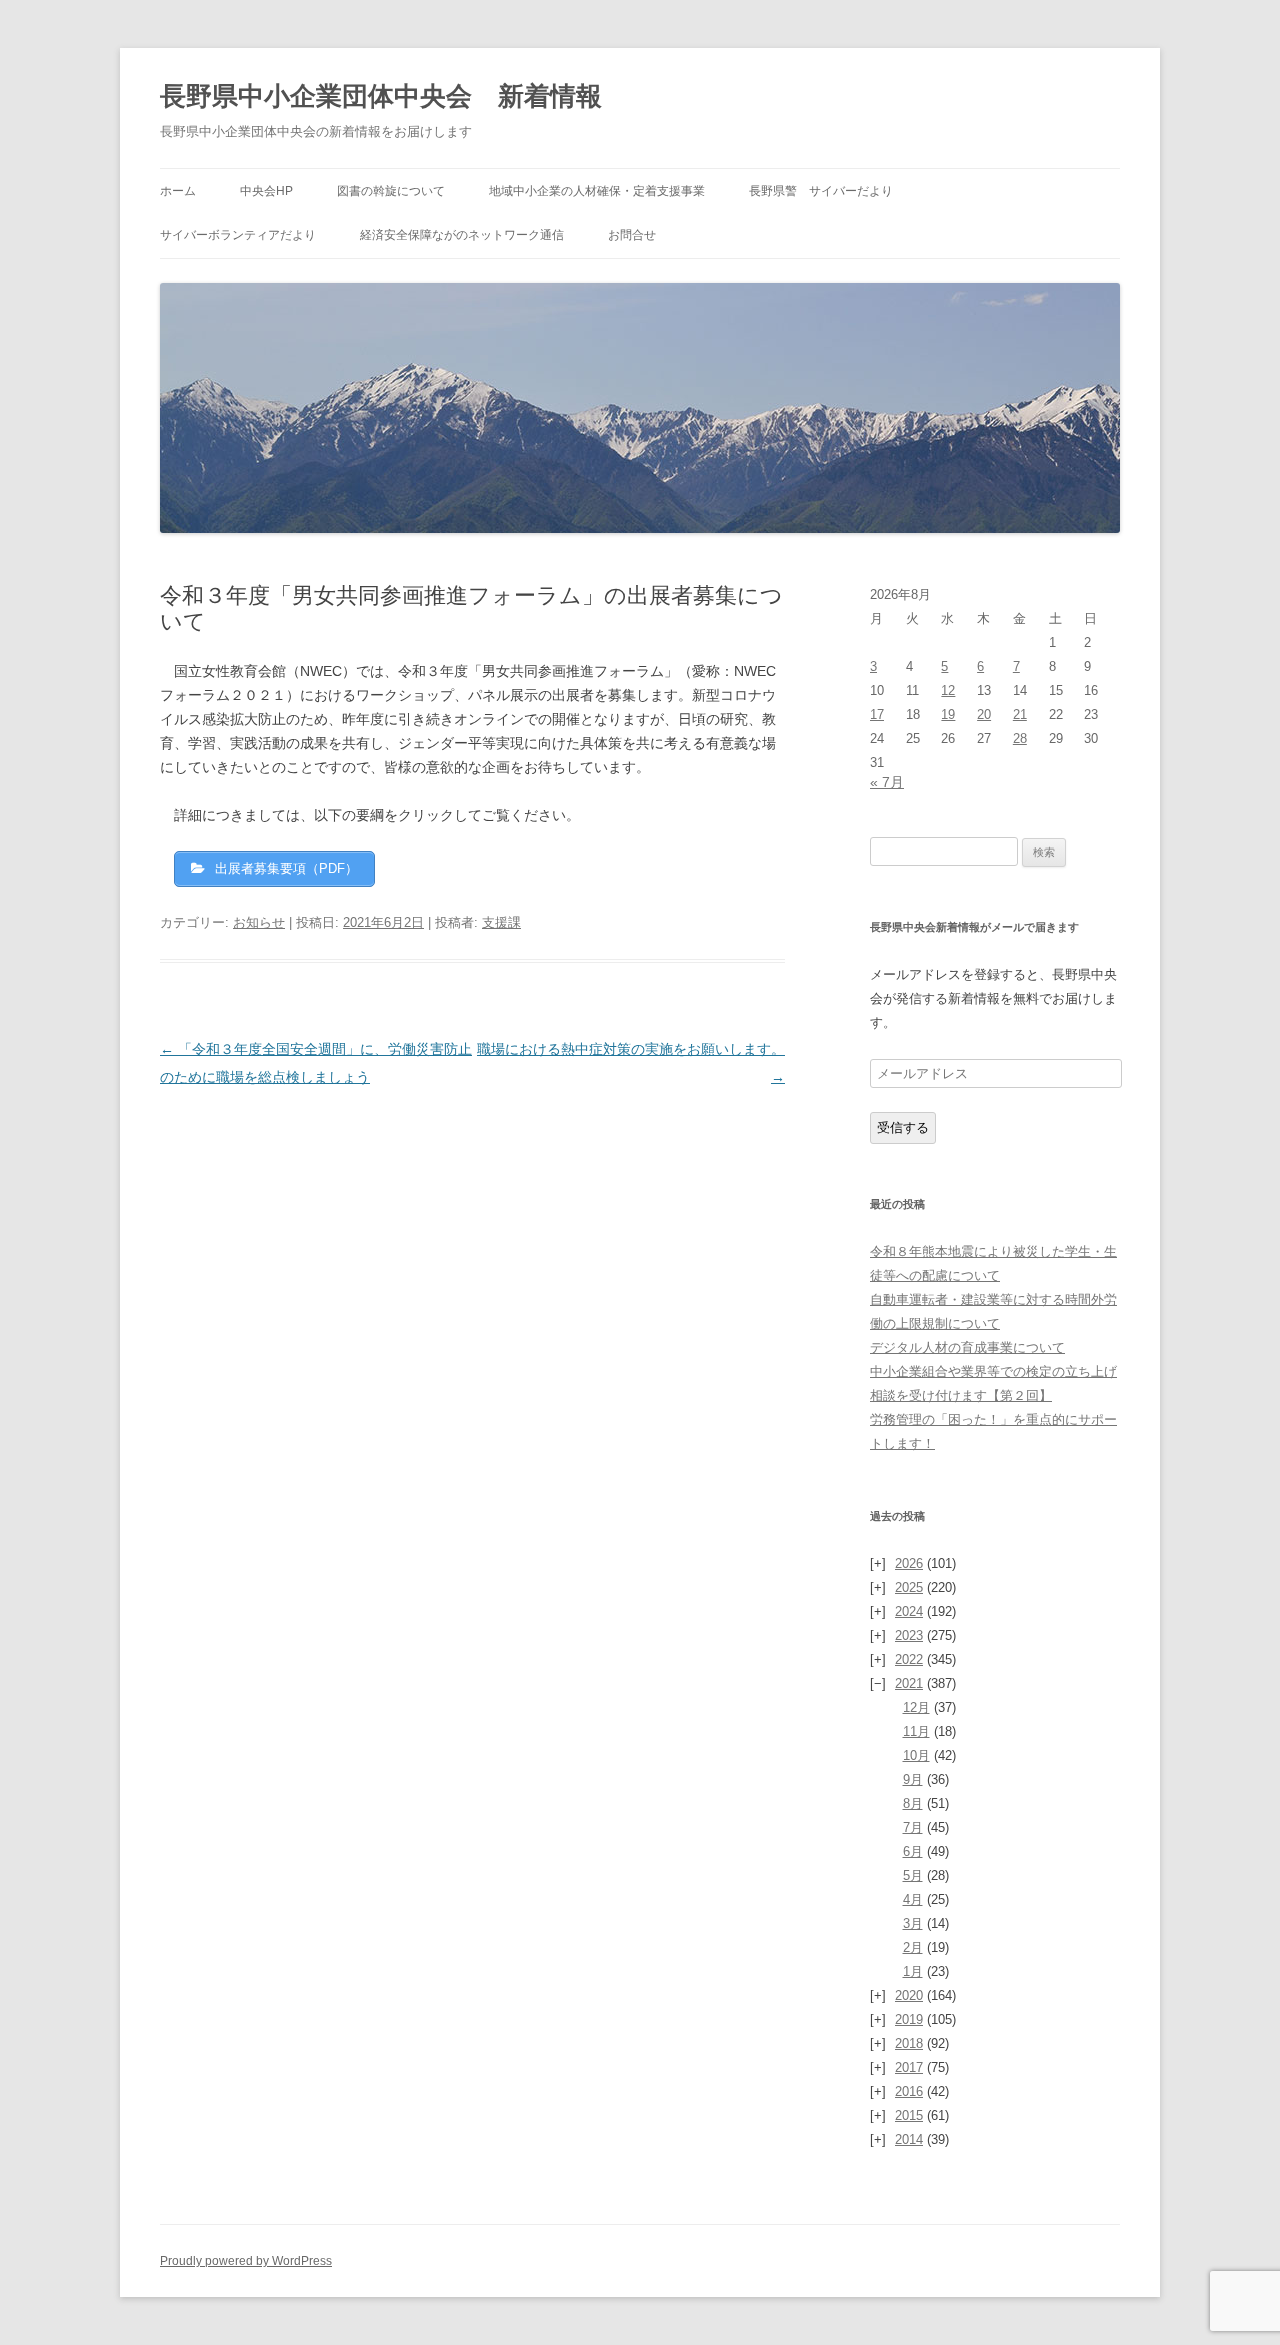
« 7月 (887, 782)
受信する (903, 1127)
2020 (909, 1995)
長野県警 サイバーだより (821, 191)
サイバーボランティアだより (238, 235)
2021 (909, 1683)
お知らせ (259, 922)
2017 (909, 2067)
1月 (913, 1971)
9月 (913, 1779)
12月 (916, 1707)
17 (877, 714)
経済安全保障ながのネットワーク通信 (462, 235)
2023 (909, 1635)
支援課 (501, 922)
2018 (909, 2043)
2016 (909, 2091)
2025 (909, 1587)
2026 (909, 1563)
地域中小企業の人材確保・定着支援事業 (597, 191)
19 (948, 714)
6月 (913, 1851)
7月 (913, 1827)
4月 (913, 1899)
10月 (916, 1755)
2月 (913, 1947)
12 (948, 690)
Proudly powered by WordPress (246, 2261)
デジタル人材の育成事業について (967, 1347)
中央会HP (266, 191)
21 (1020, 714)
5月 (913, 1875)
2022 (909, 1659)
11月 (916, 1731)
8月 (913, 1803)
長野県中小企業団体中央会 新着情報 (381, 96)
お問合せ (632, 235)
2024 (909, 1611)
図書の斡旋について (391, 191)
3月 (913, 1923)
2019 (909, 2019)
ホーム (178, 191)
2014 (909, 2139)
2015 (909, 2115)
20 (984, 714)
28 (1020, 738)
